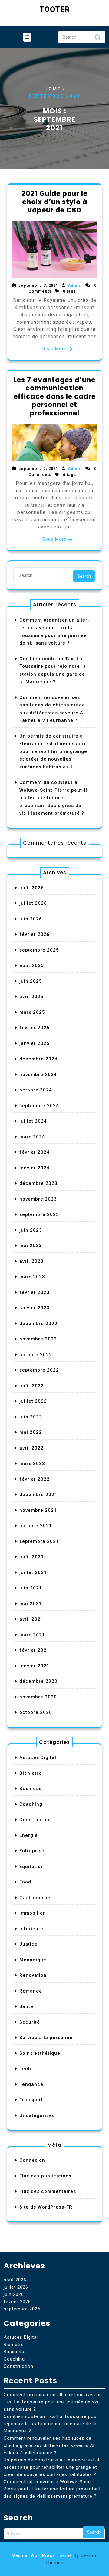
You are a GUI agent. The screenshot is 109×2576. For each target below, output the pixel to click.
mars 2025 (32, 1012)
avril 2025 (31, 997)
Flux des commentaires (48, 2191)
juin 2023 (31, 1230)
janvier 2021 (35, 1666)
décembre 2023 (38, 1183)
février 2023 (35, 1292)
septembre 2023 (39, 1214)
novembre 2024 (38, 1075)
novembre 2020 (38, 1697)
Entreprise (32, 1851)
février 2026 (35, 934)
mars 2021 (32, 1635)
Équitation (32, 1867)
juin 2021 (31, 1588)
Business (30, 1789)
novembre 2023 (38, 1199)
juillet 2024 (33, 1121)
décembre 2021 (38, 1495)
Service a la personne (46, 2038)
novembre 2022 (38, 1339)
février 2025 (35, 1028)
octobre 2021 (36, 1526)
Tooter (55, 10)
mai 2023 (31, 1246)
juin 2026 (31, 919)
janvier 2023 (35, 1308)
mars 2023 (32, 1277)
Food (25, 1882)
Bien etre (31, 1773)
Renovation (33, 1975)
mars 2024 (32, 1137)
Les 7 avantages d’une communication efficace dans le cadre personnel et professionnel (55, 397)
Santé (26, 2006)
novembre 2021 (38, 1510)
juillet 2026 (33, 903)
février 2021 (35, 1650)
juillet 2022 (33, 1401)
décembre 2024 (38, 1059)
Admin (75, 285)
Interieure (31, 1929)
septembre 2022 (39, 1370)
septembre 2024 (39, 1106)
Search (98, 39)
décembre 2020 (38, 1681)
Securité (30, 2022)
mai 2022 (31, 1432)
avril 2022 (31, 1448)
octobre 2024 (36, 1090)
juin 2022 (31, 1417)
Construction (35, 1820)
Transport (31, 2100)
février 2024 (35, 1152)
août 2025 (32, 965)
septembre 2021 (39, 1541)
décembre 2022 (38, 1324)
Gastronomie (35, 1898)
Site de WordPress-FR (46, 2207)
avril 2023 (31, 1261)
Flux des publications (45, 2176)
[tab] (27, 37)
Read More (54, 349)
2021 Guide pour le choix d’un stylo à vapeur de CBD (54, 202)
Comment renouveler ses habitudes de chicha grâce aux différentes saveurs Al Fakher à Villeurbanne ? (49, 2445)
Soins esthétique (40, 2053)
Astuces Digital (38, 1757)
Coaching (31, 1804)
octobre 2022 (36, 1355)
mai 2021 (31, 1604)
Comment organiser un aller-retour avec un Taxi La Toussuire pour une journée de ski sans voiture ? (53, 2402)
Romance (31, 1991)
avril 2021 (31, 1619)
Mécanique (33, 1960)
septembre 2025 (39, 950)
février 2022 (35, 1479)
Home (53, 89)
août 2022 (32, 1386)
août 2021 (32, 1557)
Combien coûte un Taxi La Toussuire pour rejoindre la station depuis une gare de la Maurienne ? (51, 2424)
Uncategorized (37, 2115)
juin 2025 (31, 981)
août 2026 (32, 888)
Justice (28, 1944)
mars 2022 (32, 1463)
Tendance (31, 2084)
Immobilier (32, 1913)
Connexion (32, 2160)
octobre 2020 (36, 1712)
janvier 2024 (35, 1168)
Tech (25, 2069)
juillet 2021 (33, 1572)
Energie (29, 1835)
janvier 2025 (35, 1043)
